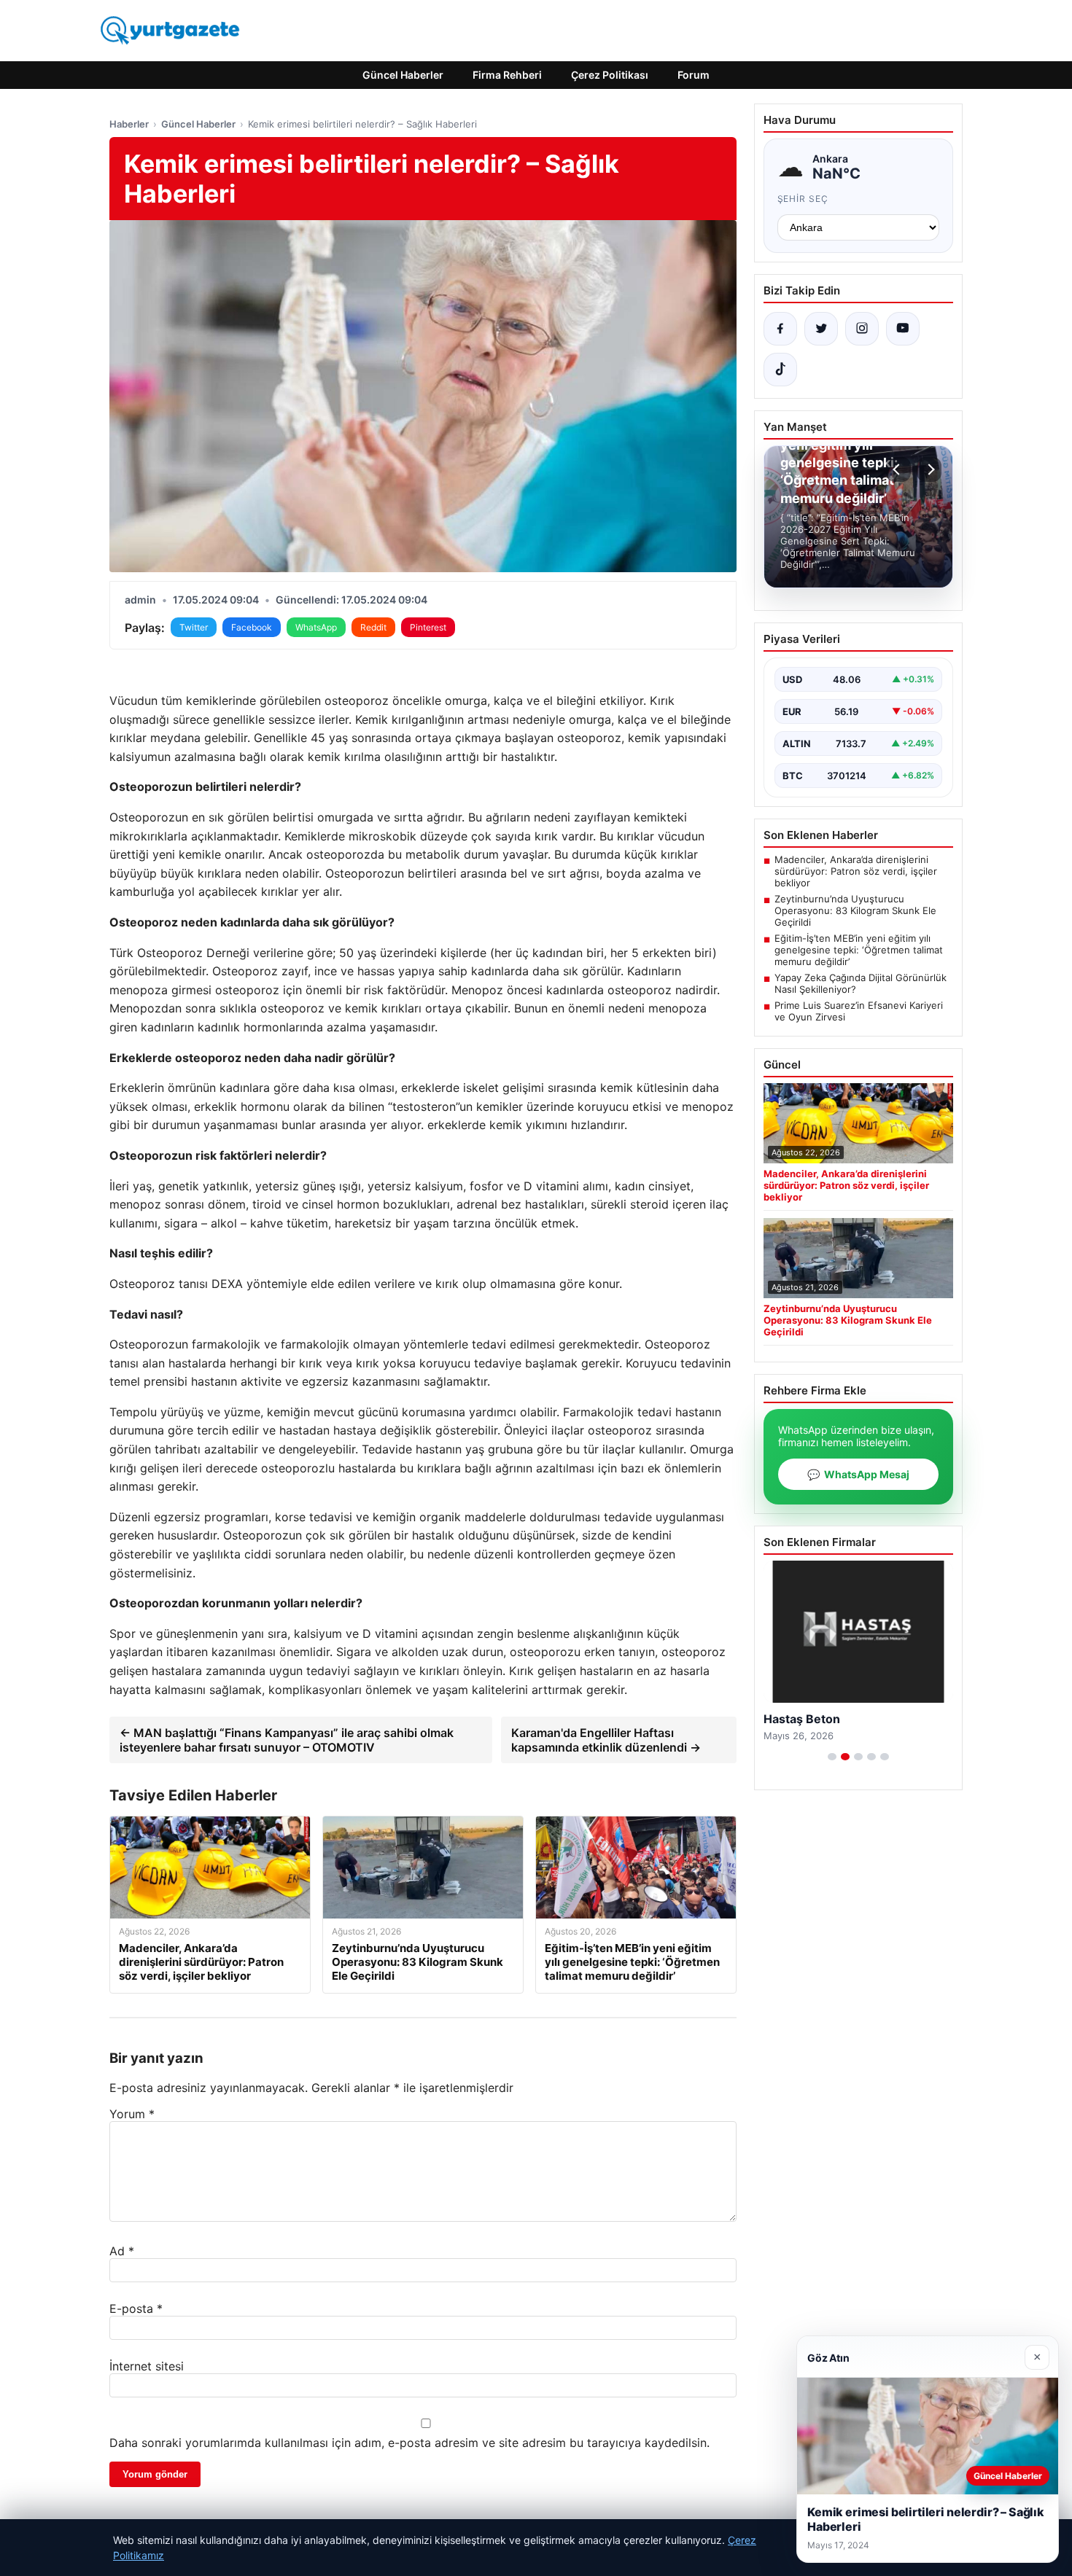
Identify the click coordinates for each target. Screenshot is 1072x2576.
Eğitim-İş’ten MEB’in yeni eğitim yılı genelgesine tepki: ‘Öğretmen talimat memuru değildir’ (859, 950)
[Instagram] (862, 329)
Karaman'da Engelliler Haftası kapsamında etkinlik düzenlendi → (606, 1740)
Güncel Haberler (403, 75)
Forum (694, 75)
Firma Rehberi (507, 75)
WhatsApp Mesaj (858, 1474)
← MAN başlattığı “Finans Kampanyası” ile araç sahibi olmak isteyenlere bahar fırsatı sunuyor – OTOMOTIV (287, 1740)
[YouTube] (903, 329)
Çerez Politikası (610, 75)
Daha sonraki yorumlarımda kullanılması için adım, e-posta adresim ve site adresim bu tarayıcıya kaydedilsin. (409, 2443)
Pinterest (428, 627)
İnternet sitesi (147, 2366)
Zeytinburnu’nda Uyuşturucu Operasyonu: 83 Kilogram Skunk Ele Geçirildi (855, 910)
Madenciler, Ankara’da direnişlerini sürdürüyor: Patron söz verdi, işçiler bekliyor (856, 871)
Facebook (252, 627)
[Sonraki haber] (929, 469)
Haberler (129, 124)
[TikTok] (780, 370)
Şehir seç (803, 199)
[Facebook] (780, 329)
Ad (122, 2251)
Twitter (194, 627)
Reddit (373, 627)
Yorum (132, 2114)
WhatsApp (316, 627)
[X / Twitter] (821, 329)
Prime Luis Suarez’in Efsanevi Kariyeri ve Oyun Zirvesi (859, 1011)
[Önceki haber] (898, 469)
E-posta (136, 2308)
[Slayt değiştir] (832, 1757)
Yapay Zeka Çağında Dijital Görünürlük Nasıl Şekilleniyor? (861, 983)
